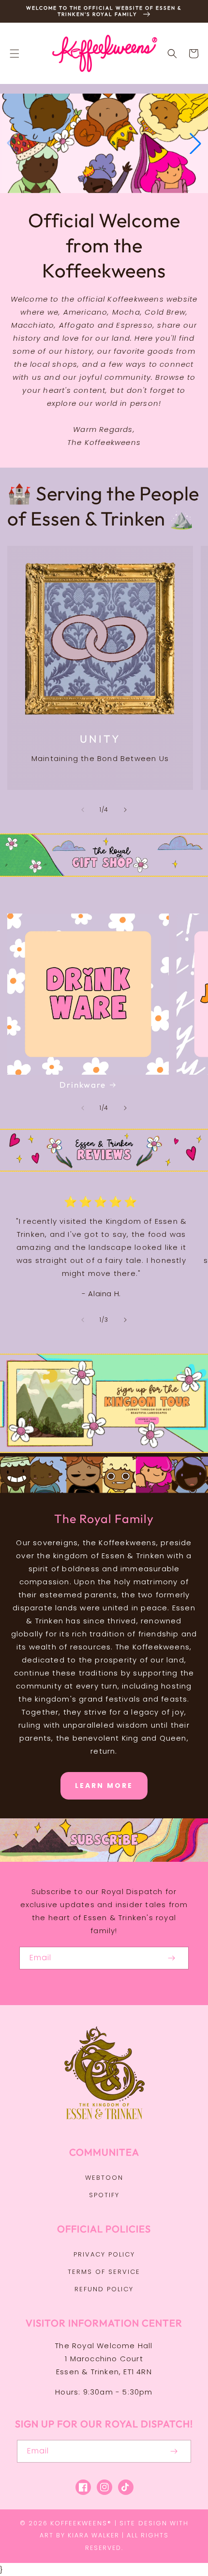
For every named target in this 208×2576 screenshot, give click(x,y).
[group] (104, 143)
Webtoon (104, 2178)
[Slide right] (125, 810)
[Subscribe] (171, 1958)
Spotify (104, 2195)
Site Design (143, 2523)
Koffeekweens (79, 2523)
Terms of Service (104, 2272)
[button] (15, 54)
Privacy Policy (104, 2254)
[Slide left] (83, 810)
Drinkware (83, 1085)
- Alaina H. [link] (101, 1294)
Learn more (104, 1786)
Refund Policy (104, 2289)
